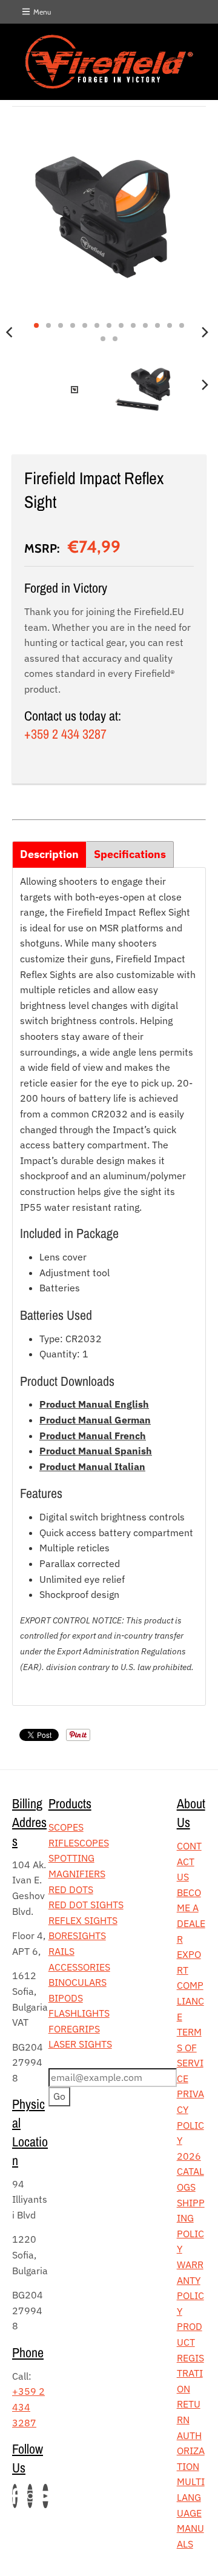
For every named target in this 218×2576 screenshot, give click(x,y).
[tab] (49, 854)
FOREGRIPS (74, 2029)
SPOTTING (71, 1858)
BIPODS (66, 1998)
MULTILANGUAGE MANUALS (191, 2512)
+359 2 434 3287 (65, 734)
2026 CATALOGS (190, 2172)
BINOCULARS (78, 1982)
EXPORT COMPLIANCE (190, 1985)
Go (59, 2096)
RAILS (61, 1951)
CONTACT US (189, 1861)
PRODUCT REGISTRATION (190, 2357)
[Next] (205, 332)
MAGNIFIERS (77, 1874)
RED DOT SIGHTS (86, 1905)
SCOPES (66, 1827)
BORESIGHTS (77, 1935)
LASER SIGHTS (80, 2044)
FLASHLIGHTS (79, 2013)
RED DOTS (71, 1889)
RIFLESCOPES (79, 1843)
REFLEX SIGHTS (83, 1920)
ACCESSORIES (79, 1967)
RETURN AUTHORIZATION (191, 2435)
